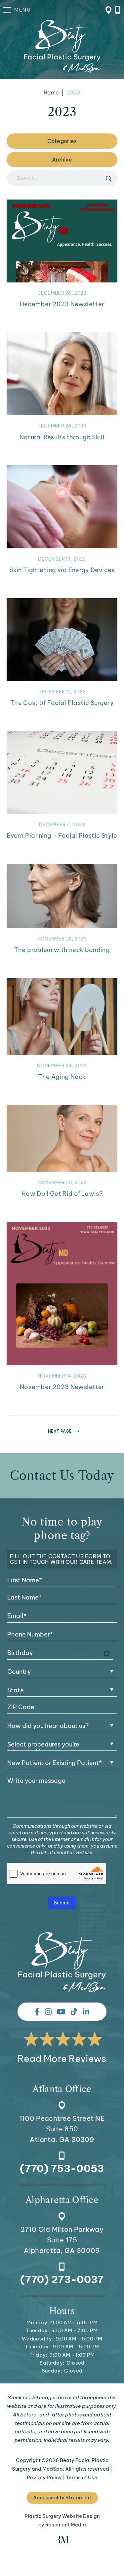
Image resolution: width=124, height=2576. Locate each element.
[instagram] (48, 2012)
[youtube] (61, 2012)
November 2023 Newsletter (62, 1387)
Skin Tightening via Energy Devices (62, 570)
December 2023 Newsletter (62, 304)
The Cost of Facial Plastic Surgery (62, 703)
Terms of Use (82, 2477)
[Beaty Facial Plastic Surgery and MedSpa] (62, 1962)
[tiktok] (74, 2012)
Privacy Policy (44, 2477)
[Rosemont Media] (62, 2541)
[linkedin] (86, 2012)
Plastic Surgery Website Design (62, 2516)
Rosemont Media (66, 2525)
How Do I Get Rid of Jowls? (62, 1194)
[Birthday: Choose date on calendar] (106, 1653)
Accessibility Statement (62, 2498)
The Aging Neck (62, 1077)
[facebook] (37, 2012)
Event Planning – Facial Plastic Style (62, 836)
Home (51, 92)
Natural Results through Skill (62, 437)
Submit (62, 1903)
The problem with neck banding (62, 950)
